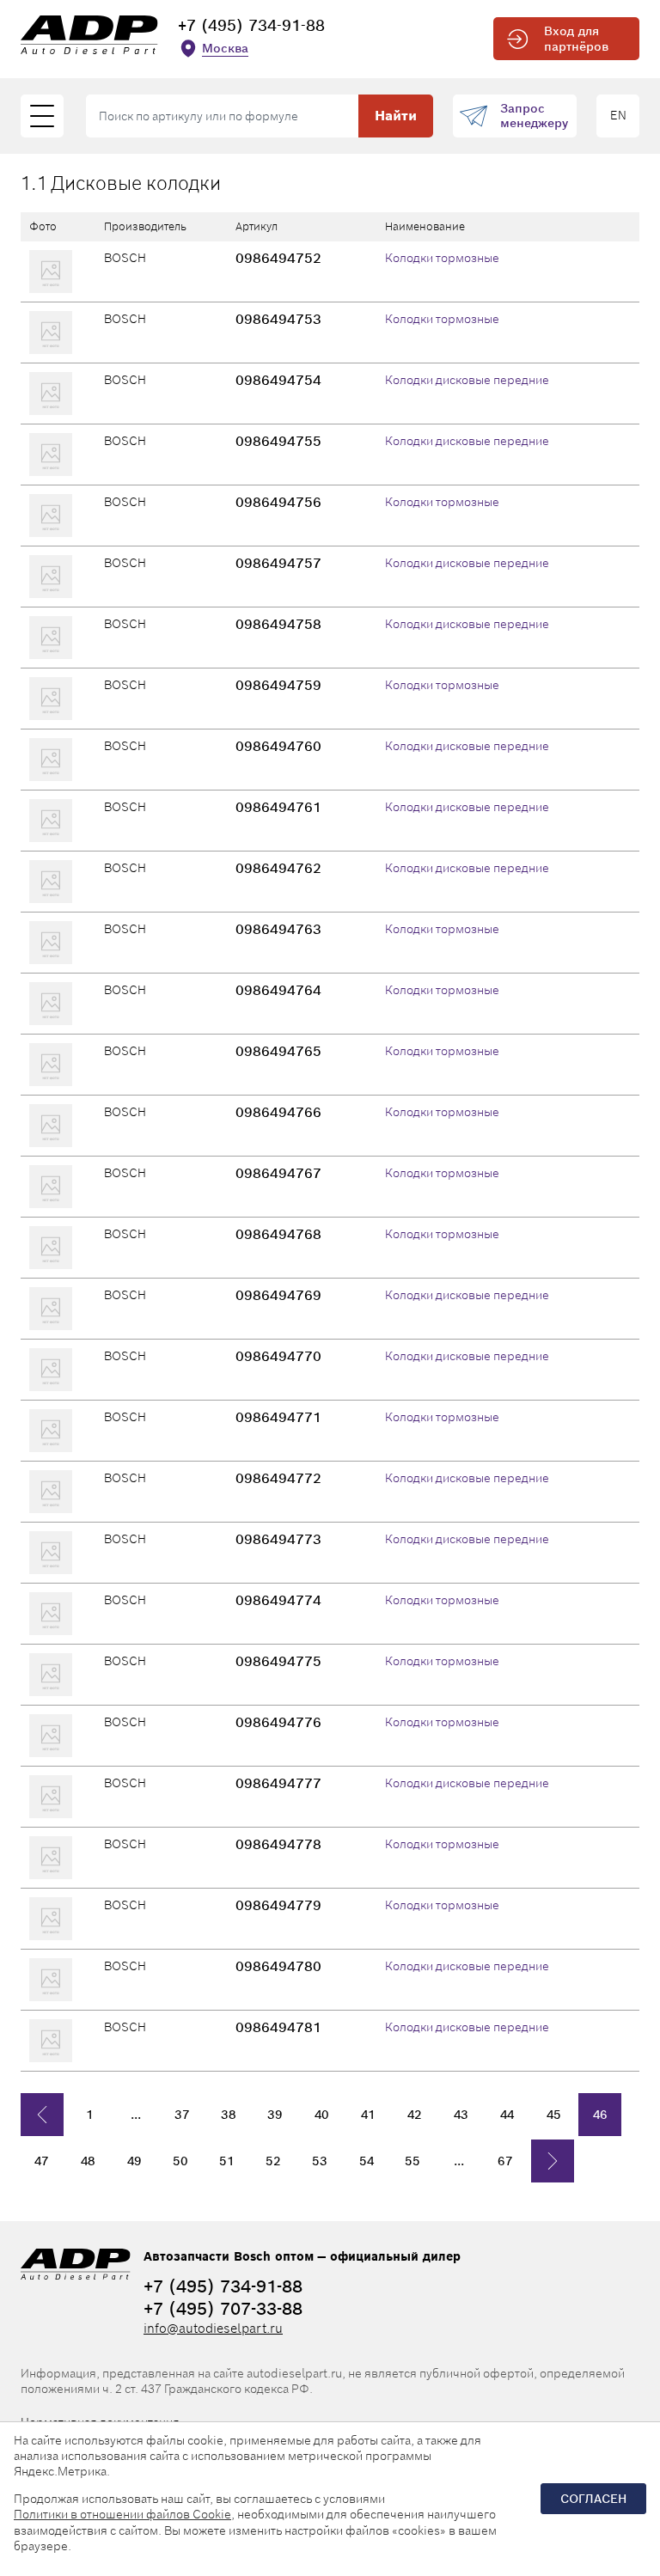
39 (275, 2115)
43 (461, 2115)
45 (554, 2115)
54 (367, 2161)
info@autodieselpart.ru (213, 2328)
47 (42, 2161)
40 (322, 2115)
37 (182, 2115)
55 (412, 2161)
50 (180, 2161)
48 (88, 2161)
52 (273, 2161)
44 (507, 2115)
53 (320, 2161)
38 (229, 2115)
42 (415, 2115)
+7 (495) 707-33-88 (223, 2309)
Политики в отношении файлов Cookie (122, 2514)
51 (227, 2161)
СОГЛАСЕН (593, 2499)
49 (134, 2161)
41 (368, 2115)
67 (505, 2161)
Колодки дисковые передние (467, 380)
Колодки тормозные (442, 258)
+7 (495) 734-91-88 (251, 25)
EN (618, 115)
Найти (396, 116)
